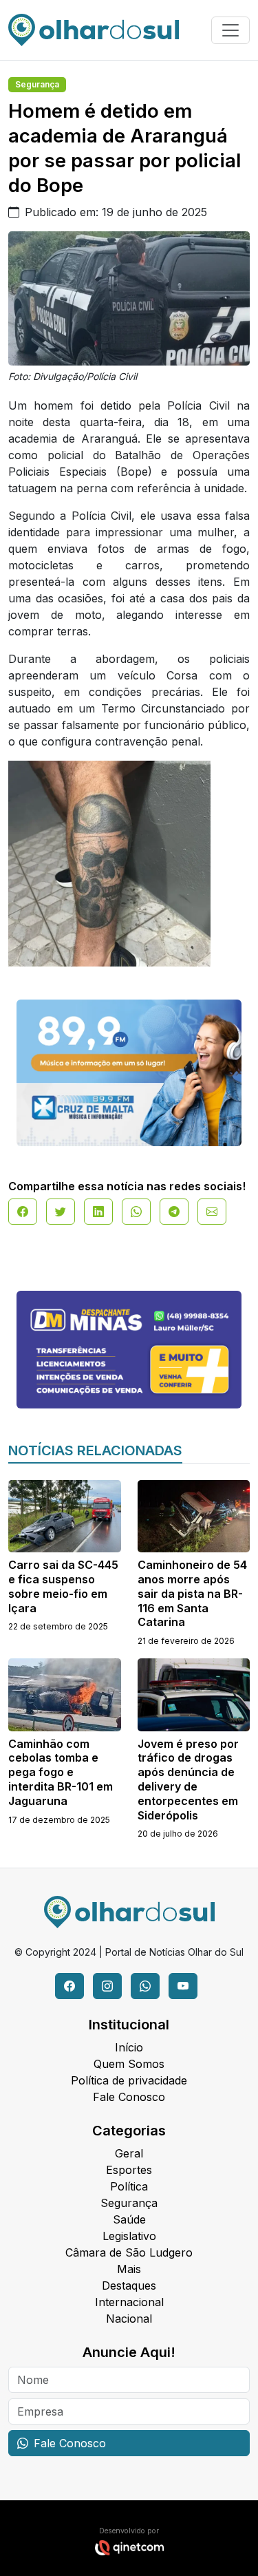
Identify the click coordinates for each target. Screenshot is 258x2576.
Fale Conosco (129, 2097)
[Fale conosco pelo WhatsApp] (145, 1986)
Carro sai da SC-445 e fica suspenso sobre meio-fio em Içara (63, 1586)
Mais (129, 2269)
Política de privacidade (129, 2080)
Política (129, 2186)
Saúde (129, 2219)
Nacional (129, 2319)
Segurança (37, 84)
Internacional (129, 2302)
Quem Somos (129, 2064)
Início (129, 2047)
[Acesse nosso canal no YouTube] (183, 1986)
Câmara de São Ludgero (129, 2252)
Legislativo (129, 2236)
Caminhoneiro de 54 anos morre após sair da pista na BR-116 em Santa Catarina (192, 1593)
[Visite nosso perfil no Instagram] (107, 1986)
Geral (129, 2153)
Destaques (129, 2285)
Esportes (129, 2170)
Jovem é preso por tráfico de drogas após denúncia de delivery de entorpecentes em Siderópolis (188, 1780)
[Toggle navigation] (230, 30)
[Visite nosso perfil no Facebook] (69, 1986)
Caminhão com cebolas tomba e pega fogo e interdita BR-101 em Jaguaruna (61, 1772)
